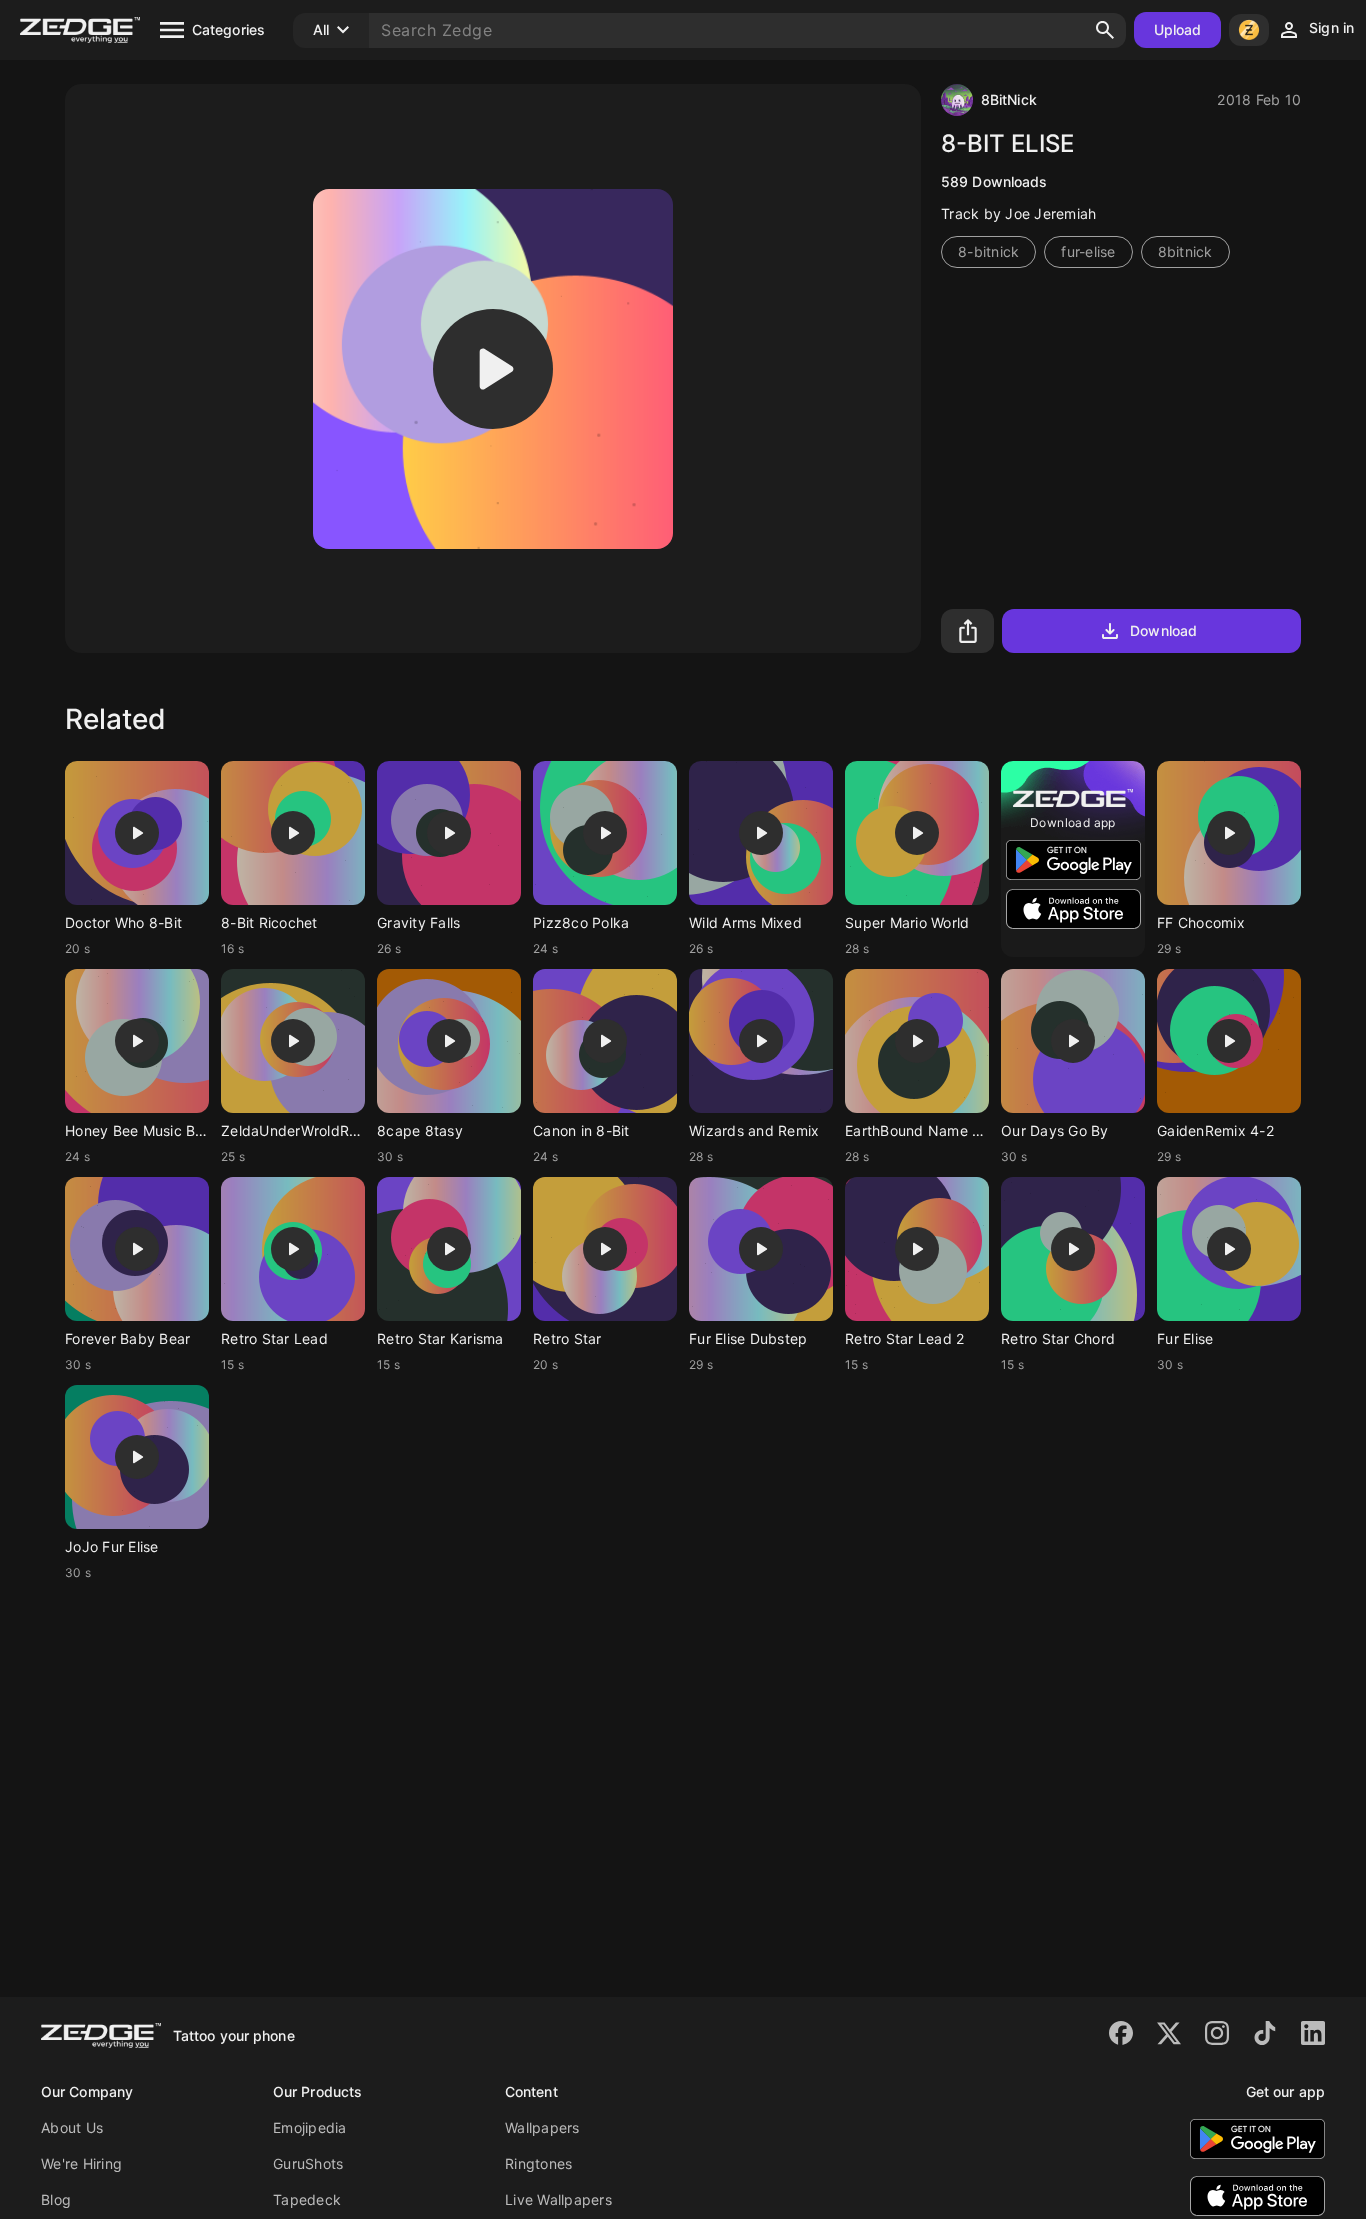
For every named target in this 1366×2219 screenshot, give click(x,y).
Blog (56, 2199)
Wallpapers (542, 2127)
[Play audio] (493, 369)
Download (1163, 630)
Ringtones (538, 2163)
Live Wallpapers (558, 2199)
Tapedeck (307, 2199)
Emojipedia (310, 2127)
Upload (1178, 29)
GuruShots (308, 2163)
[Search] (1105, 30)
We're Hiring (81, 2163)
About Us (72, 2127)
